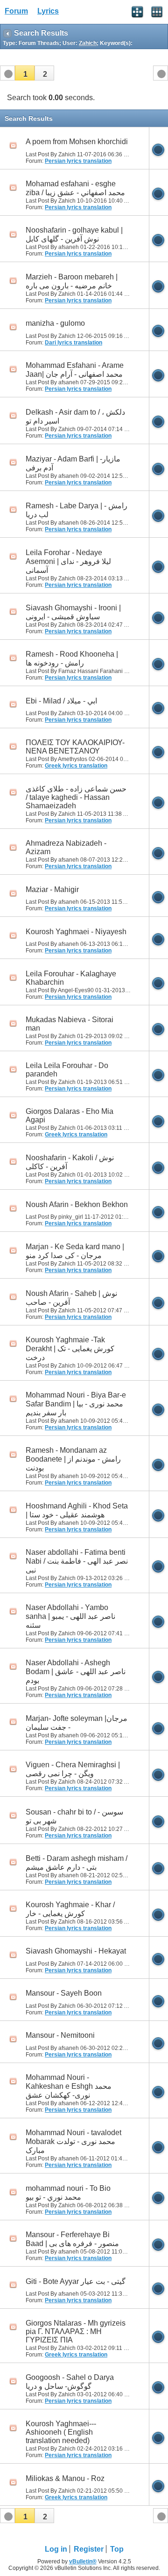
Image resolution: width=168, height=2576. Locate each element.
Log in (56, 2549)
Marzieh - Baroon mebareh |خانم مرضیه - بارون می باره (72, 281)
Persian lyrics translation (78, 161)
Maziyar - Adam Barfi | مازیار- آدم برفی (73, 463)
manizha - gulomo (55, 323)
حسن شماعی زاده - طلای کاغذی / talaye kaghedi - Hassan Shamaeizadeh (76, 797)
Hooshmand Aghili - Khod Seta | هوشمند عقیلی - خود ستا (77, 1510)
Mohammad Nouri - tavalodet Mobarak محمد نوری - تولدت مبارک (73, 2141)
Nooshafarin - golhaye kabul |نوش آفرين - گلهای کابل (74, 234)
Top (117, 2549)
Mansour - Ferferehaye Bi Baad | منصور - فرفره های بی (72, 2239)
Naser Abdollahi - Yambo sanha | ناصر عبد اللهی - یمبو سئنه (70, 1616)
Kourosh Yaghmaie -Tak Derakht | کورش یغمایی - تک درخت (70, 1349)
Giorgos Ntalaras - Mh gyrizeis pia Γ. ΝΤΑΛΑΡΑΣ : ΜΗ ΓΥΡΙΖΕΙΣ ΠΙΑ (76, 2331)
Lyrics (48, 11)
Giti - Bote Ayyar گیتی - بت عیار (76, 2281)
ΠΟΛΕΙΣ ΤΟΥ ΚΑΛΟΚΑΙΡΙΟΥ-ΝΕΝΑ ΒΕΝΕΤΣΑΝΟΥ (75, 747)
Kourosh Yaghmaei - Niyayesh (76, 932)
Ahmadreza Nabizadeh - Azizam (66, 847)
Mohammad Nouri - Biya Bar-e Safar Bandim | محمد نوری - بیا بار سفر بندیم (76, 1404)
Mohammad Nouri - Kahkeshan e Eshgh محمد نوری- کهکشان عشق (69, 2086)
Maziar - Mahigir (52, 889)
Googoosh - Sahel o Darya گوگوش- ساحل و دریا (70, 2382)
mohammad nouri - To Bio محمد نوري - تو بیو (68, 2193)
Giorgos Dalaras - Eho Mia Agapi (70, 1116)
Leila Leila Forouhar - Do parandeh (67, 1070)
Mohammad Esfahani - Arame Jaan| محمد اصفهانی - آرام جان (75, 370)
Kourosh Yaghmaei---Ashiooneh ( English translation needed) (61, 2432)
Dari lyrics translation (73, 343)
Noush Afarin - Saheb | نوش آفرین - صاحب (71, 1298)
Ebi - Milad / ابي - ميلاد (61, 701)
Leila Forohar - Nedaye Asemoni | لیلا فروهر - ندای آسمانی (68, 561)
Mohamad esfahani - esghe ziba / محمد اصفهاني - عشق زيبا (75, 188)
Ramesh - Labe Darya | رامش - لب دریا (77, 510)
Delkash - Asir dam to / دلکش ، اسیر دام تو (75, 417)
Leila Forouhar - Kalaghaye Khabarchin (71, 978)
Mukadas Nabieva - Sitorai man (70, 1024)
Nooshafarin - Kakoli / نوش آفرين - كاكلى (70, 1162)
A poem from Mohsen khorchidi (77, 142)
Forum (16, 11)
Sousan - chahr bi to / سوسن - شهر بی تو (74, 1816)
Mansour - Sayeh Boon (64, 1993)
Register (89, 2549)
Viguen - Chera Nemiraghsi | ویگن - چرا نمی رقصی (73, 1769)
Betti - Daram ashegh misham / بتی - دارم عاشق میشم (77, 1863)
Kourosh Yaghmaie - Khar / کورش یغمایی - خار (70, 1909)
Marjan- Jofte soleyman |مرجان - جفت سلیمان (77, 1723)
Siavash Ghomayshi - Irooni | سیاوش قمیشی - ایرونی (73, 612)
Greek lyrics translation (76, 766)
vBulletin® (83, 2561)
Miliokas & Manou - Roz (65, 2478)
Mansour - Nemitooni (60, 2035)
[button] (25, 73)
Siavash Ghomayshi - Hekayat (76, 1951)
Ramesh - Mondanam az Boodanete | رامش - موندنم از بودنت (73, 1459)
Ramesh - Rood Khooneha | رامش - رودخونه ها (72, 659)
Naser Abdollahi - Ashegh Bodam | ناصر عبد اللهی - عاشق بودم (76, 1672)
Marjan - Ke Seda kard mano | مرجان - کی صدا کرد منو (75, 1251)
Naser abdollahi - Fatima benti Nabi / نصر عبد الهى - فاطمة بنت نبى (77, 1561)
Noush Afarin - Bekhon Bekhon (77, 1204)
